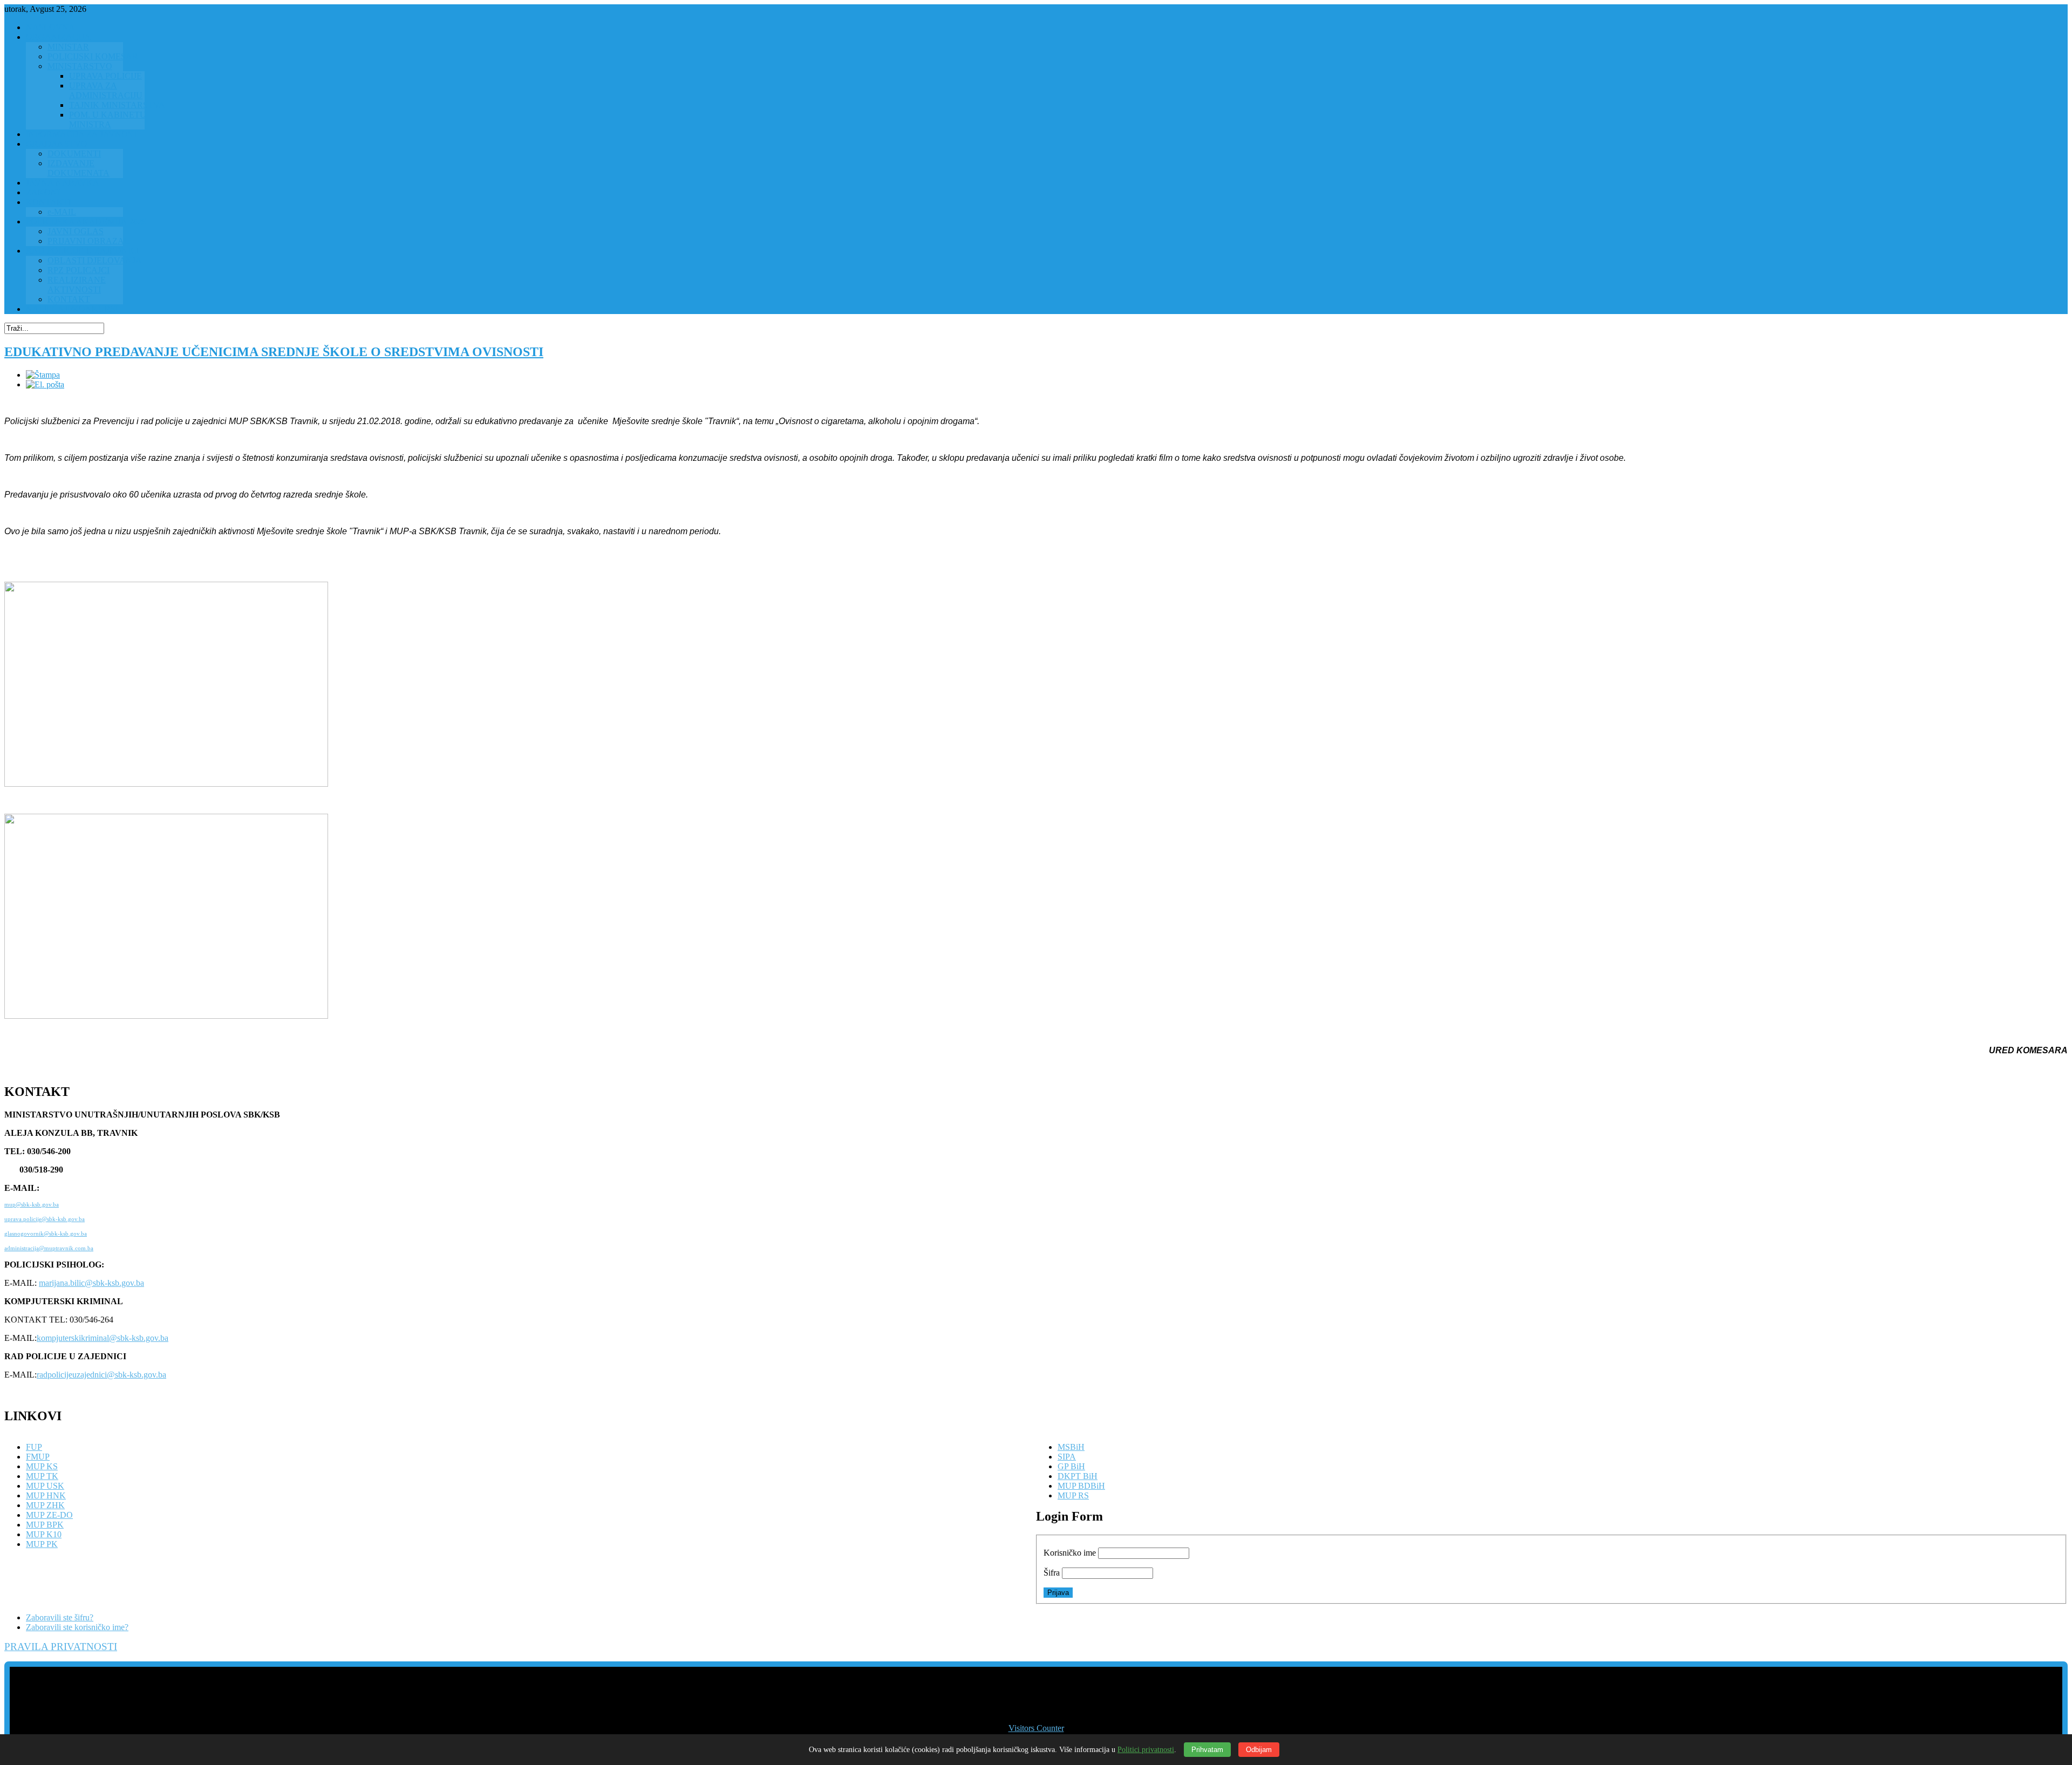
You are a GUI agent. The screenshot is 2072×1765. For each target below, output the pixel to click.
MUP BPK (45, 1525)
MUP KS (42, 1466)
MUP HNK (46, 1495)
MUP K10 (44, 1534)
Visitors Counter (1036, 1728)
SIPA (1067, 1457)
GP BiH (1071, 1466)
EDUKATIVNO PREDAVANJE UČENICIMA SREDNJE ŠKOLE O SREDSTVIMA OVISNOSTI (274, 352)
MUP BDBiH (1081, 1486)
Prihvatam (1207, 1750)
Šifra (1052, 1573)
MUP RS (1073, 1495)
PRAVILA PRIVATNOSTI (61, 1647)
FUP (34, 1447)
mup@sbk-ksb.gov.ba (32, 1205)
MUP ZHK (45, 1505)
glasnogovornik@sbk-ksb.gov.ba (46, 1234)
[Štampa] (43, 375)
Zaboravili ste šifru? (60, 1617)
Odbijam (1259, 1750)
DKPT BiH (1078, 1476)
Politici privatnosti (1146, 1750)
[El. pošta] (45, 384)
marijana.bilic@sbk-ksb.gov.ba (91, 1283)
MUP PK (42, 1544)
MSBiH (1071, 1447)
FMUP (38, 1457)
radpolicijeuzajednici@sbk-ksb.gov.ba (101, 1375)
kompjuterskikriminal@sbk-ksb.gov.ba (103, 1338)
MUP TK (42, 1476)
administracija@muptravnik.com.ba (49, 1248)
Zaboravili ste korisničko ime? (77, 1627)
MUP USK (45, 1486)
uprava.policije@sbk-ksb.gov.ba (45, 1219)
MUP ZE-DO (49, 1515)
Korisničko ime (1070, 1553)
